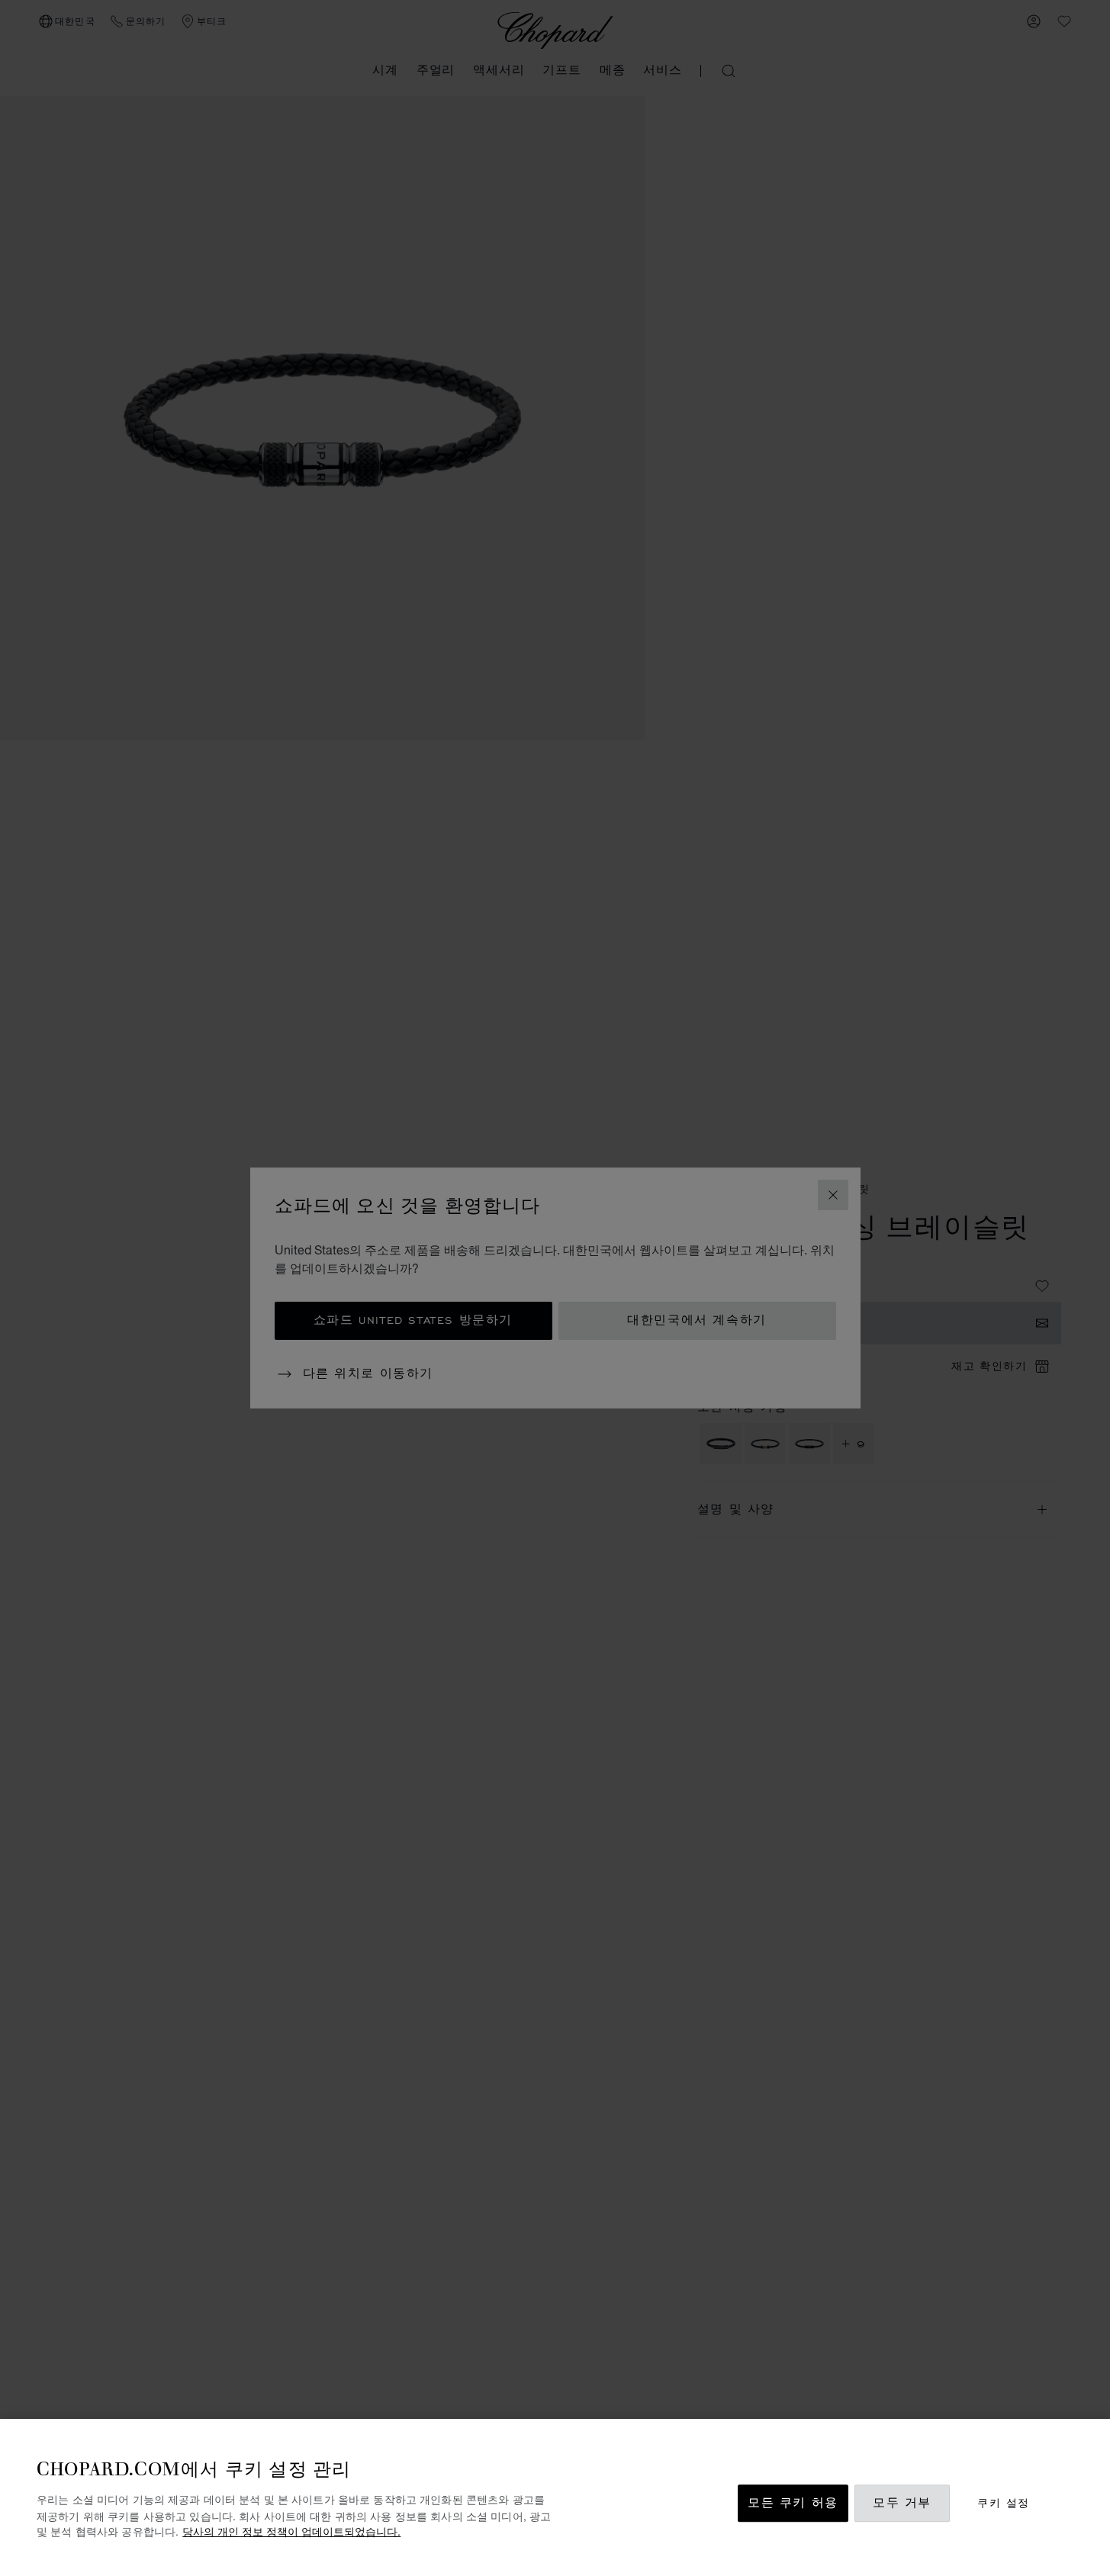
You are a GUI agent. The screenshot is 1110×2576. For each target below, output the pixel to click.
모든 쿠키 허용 (793, 2503)
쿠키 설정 (1003, 2503)
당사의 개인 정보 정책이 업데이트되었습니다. (291, 2531)
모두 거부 (902, 2503)
